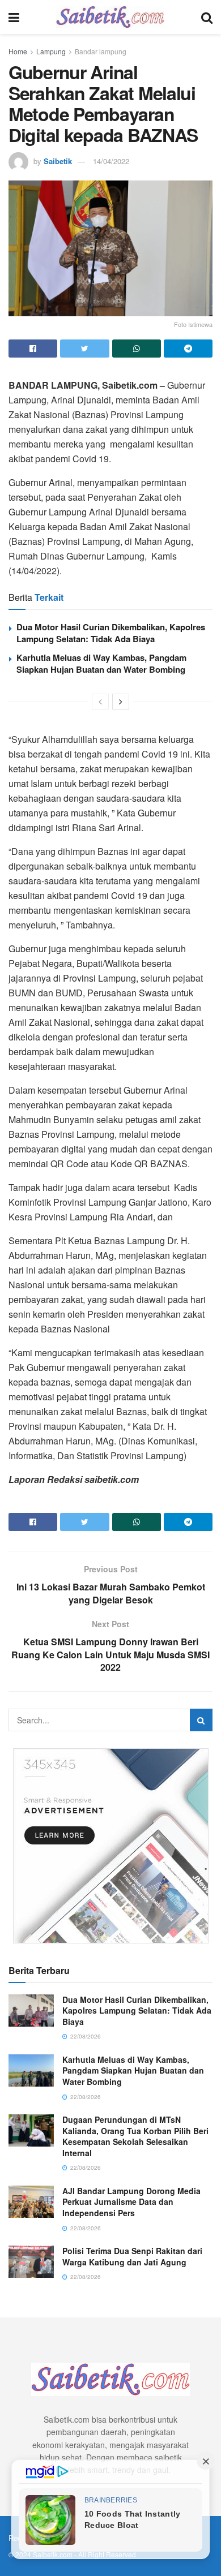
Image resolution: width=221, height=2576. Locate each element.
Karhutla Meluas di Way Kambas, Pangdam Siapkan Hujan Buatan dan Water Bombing (101, 663)
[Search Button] (201, 1720)
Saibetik (58, 161)
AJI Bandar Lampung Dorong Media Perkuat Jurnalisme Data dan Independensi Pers (131, 2202)
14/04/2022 (111, 161)
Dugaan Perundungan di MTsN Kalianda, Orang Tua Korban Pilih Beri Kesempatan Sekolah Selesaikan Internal (135, 2136)
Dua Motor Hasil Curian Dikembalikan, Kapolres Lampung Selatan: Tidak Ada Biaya (111, 633)
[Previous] (100, 702)
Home (18, 51)
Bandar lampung (101, 51)
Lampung (51, 51)
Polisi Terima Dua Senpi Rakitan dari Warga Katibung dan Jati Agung (132, 2256)
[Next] (121, 702)
